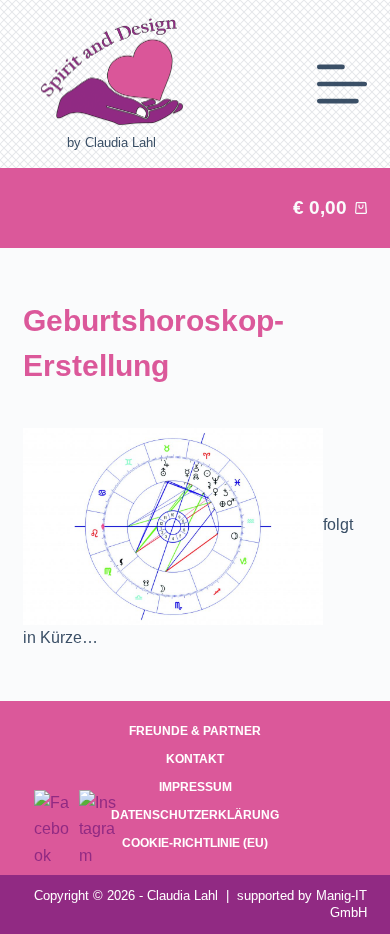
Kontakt (195, 759)
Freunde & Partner (195, 731)
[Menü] (342, 84)
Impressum (195, 787)
